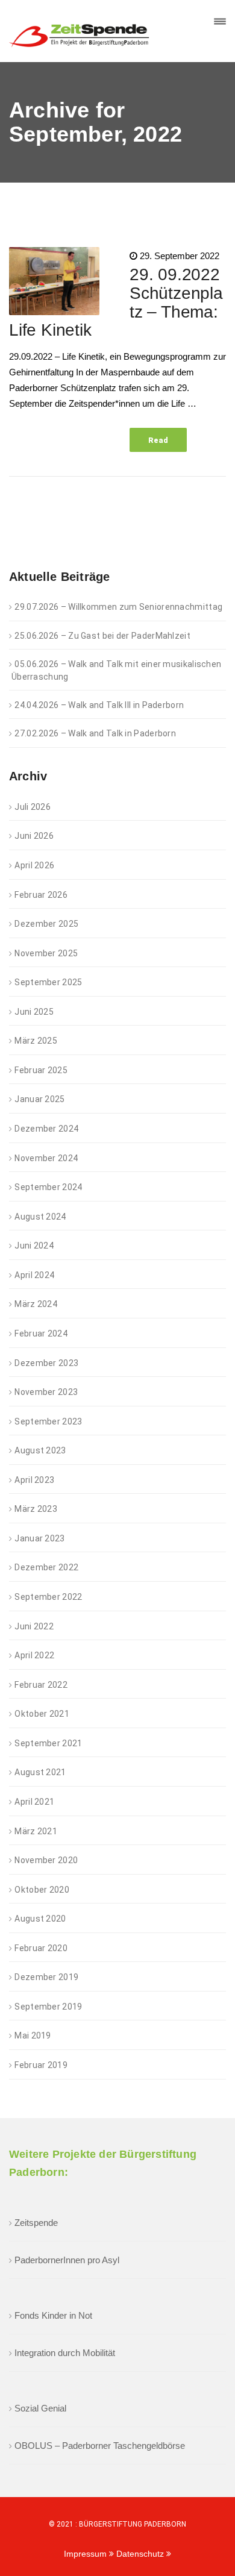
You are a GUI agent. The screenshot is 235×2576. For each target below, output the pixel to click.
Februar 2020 (41, 1948)
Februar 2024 (41, 1333)
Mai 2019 (33, 2035)
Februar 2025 (41, 1070)
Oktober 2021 (42, 1714)
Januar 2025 (39, 1099)
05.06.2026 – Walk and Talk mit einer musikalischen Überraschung (116, 670)
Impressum (86, 2554)
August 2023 (40, 1450)
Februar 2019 (41, 2065)
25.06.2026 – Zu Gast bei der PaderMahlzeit (102, 636)
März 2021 (36, 1831)
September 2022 (48, 1597)
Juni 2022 (34, 1626)
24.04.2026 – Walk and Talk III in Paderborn (99, 705)
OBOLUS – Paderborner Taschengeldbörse (100, 2446)
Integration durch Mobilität (65, 2353)
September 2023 (48, 1421)
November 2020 (46, 1860)
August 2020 (40, 1919)
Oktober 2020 (42, 1890)
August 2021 (40, 1772)
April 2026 (34, 865)
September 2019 (48, 2007)
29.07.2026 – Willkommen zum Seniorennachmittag (118, 607)
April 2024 (34, 1275)
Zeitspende (36, 2223)
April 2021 (34, 1802)
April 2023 (34, 1480)
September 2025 (48, 982)
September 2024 (48, 1187)
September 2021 (48, 1743)
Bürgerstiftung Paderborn (133, 2524)
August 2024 (40, 1217)
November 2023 (46, 1392)
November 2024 (46, 1158)
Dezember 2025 (46, 924)
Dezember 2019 (46, 1977)
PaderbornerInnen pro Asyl (67, 2260)
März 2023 (36, 1509)
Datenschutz (141, 2554)
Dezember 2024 (46, 1129)
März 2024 (36, 1304)
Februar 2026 (41, 895)
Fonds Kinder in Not (53, 2315)
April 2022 (34, 1655)
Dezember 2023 (46, 1363)
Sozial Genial (40, 2408)
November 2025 (46, 953)
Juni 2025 (34, 1012)
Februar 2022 (41, 1685)
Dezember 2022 (46, 1567)
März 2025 (36, 1041)
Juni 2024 (34, 1246)
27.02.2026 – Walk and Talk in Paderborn (95, 733)
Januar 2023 (39, 1538)
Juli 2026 (33, 807)
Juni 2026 (34, 836)
